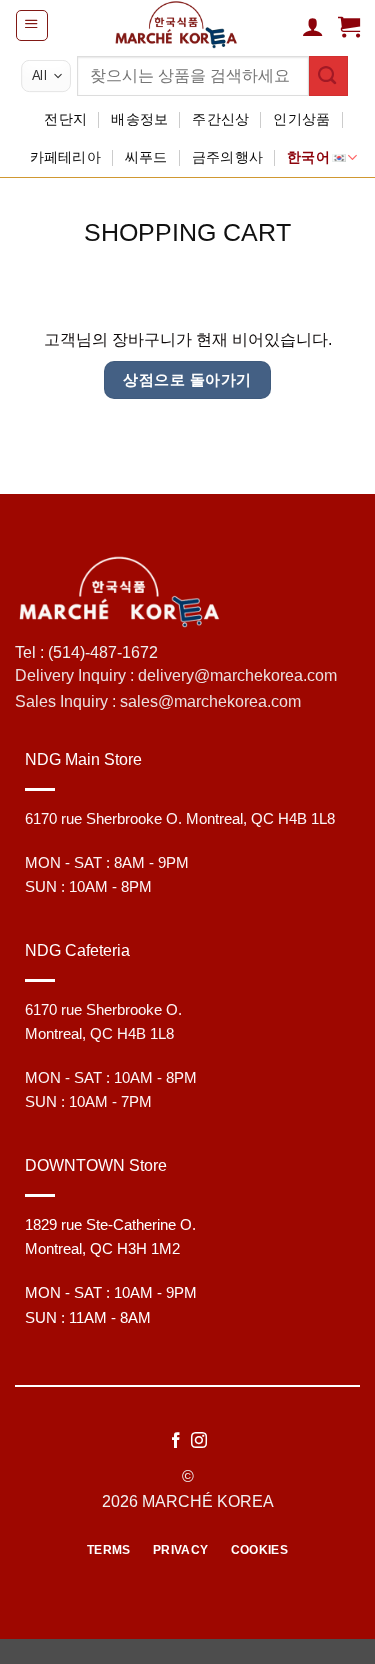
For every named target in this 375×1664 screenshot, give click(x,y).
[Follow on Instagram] (199, 1441)
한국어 (308, 157)
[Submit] (328, 75)
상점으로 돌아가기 (187, 379)
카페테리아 (65, 157)
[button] (31, 25)
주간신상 (220, 119)
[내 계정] (313, 26)
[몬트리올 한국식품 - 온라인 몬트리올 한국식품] (175, 25)
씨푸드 (146, 157)
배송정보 (139, 119)
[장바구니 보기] (349, 26)
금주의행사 (227, 157)
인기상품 (301, 119)
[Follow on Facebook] (176, 1441)
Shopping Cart (187, 232)
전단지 (65, 119)
